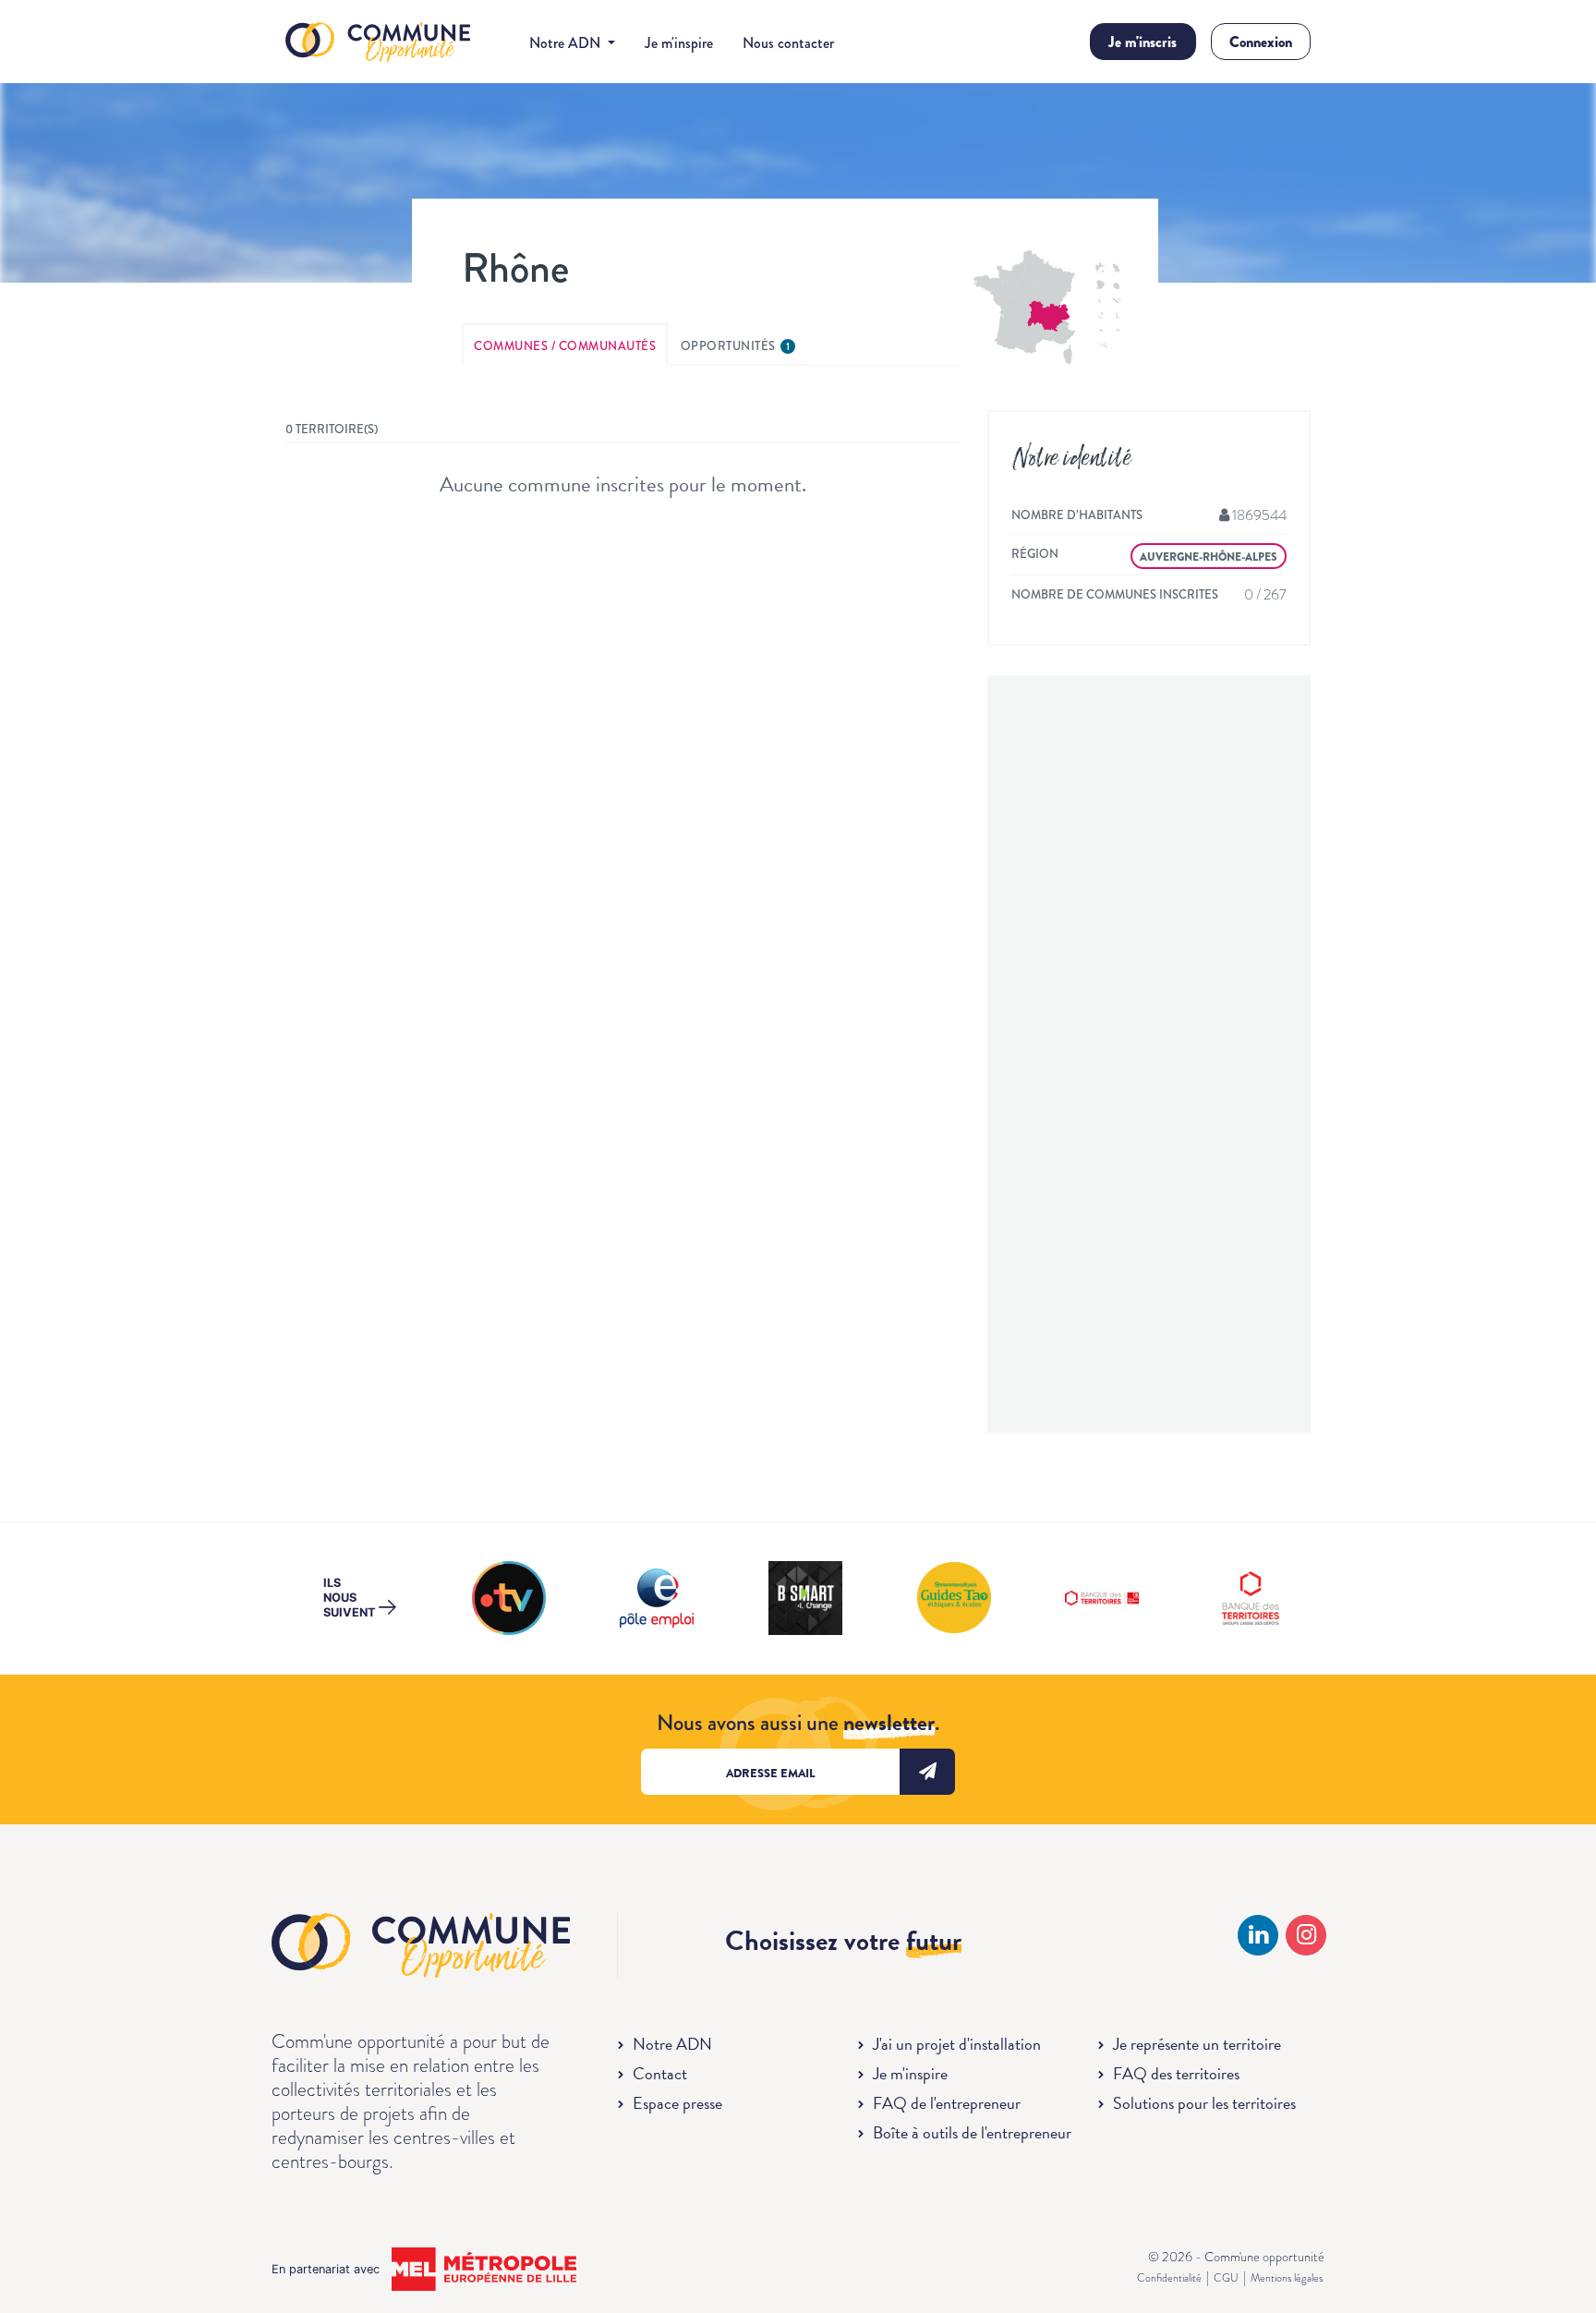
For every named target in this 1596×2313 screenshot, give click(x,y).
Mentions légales (1287, 2278)
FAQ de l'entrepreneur (947, 2103)
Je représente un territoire (1197, 2044)
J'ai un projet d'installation (957, 2044)
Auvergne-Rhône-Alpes (1209, 557)
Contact (660, 2073)
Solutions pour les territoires (1204, 2103)
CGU (1226, 2278)
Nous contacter (788, 43)
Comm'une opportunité (378, 43)
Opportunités (736, 346)
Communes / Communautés (565, 346)
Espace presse (677, 2103)
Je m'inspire (679, 43)
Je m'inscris (1143, 42)
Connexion (1261, 42)
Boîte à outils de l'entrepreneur (972, 2132)
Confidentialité (1169, 2278)
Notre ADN (672, 2044)
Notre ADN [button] (567, 43)
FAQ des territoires (1176, 2073)
